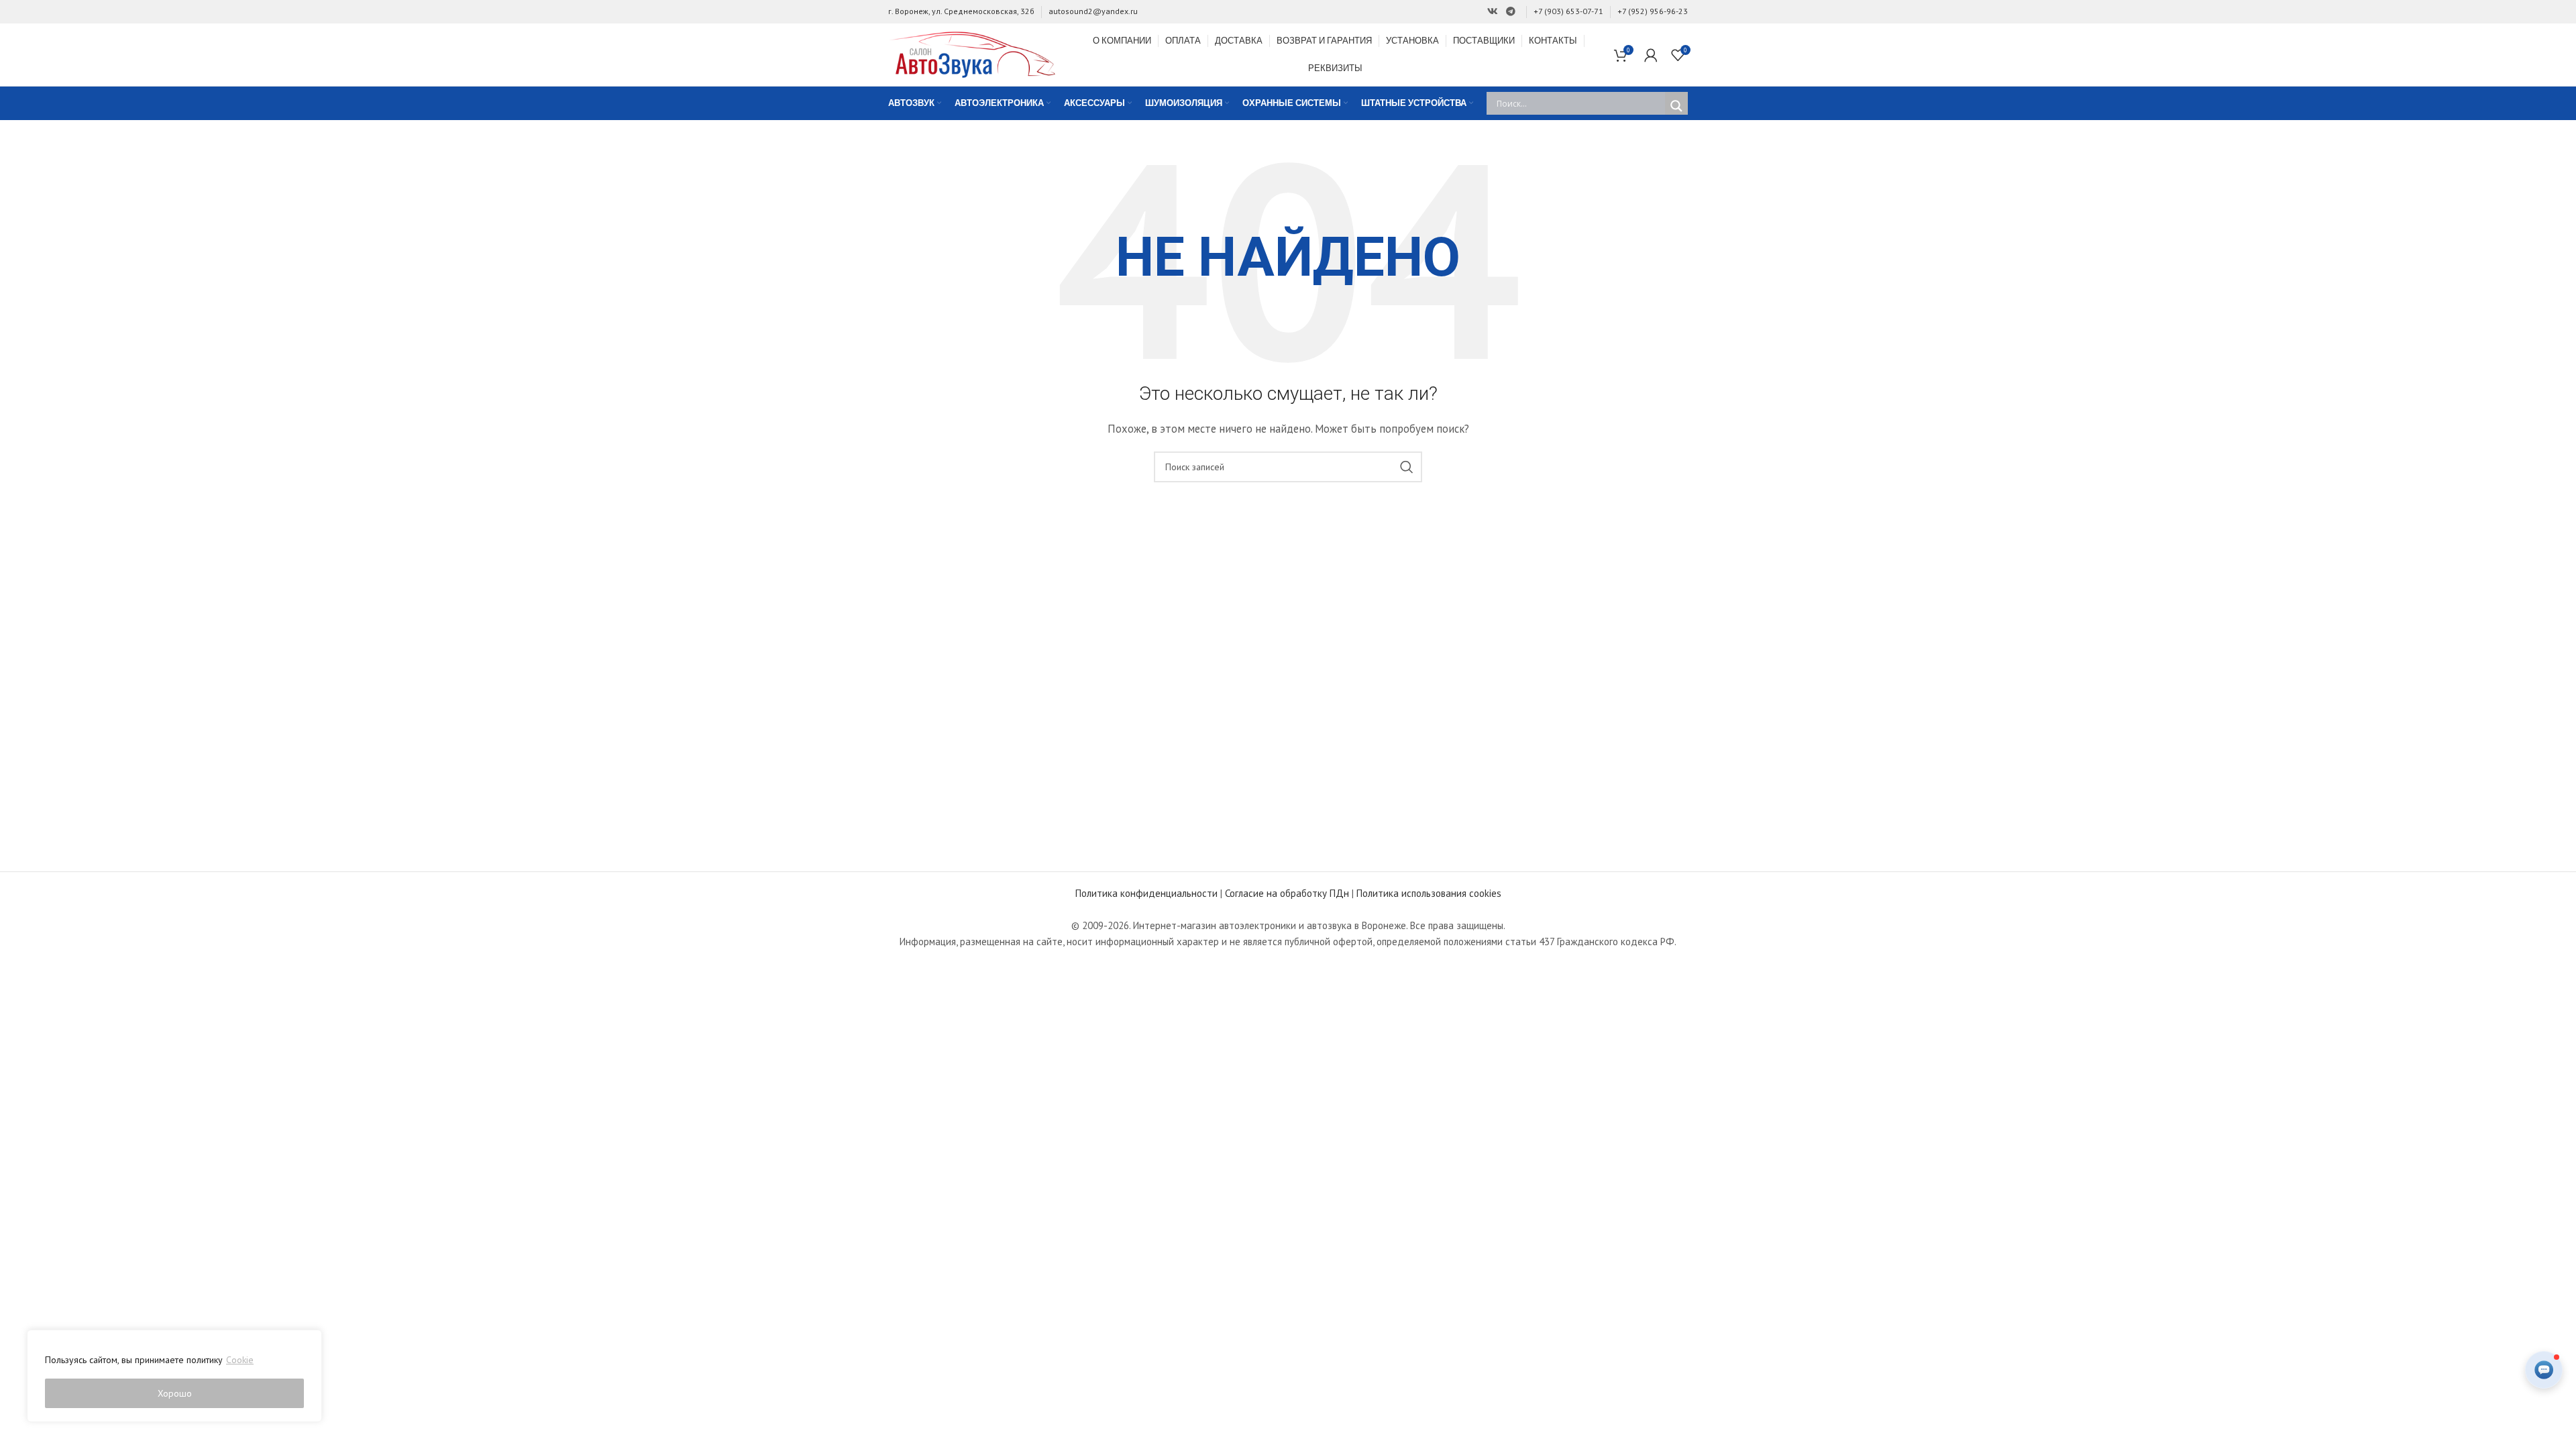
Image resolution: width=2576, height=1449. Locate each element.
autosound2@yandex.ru (1093, 11)
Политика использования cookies (1429, 893)
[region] (174, 1376)
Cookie (240, 1360)
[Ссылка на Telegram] (1511, 12)
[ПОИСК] (1407, 467)
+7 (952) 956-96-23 (1653, 11)
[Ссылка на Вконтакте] (1493, 12)
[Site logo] (972, 53)
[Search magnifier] (1676, 106)
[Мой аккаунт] (1651, 55)
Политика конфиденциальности (1146, 893)
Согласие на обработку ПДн (1287, 893)
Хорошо (175, 1393)
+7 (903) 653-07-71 (1568, 11)
